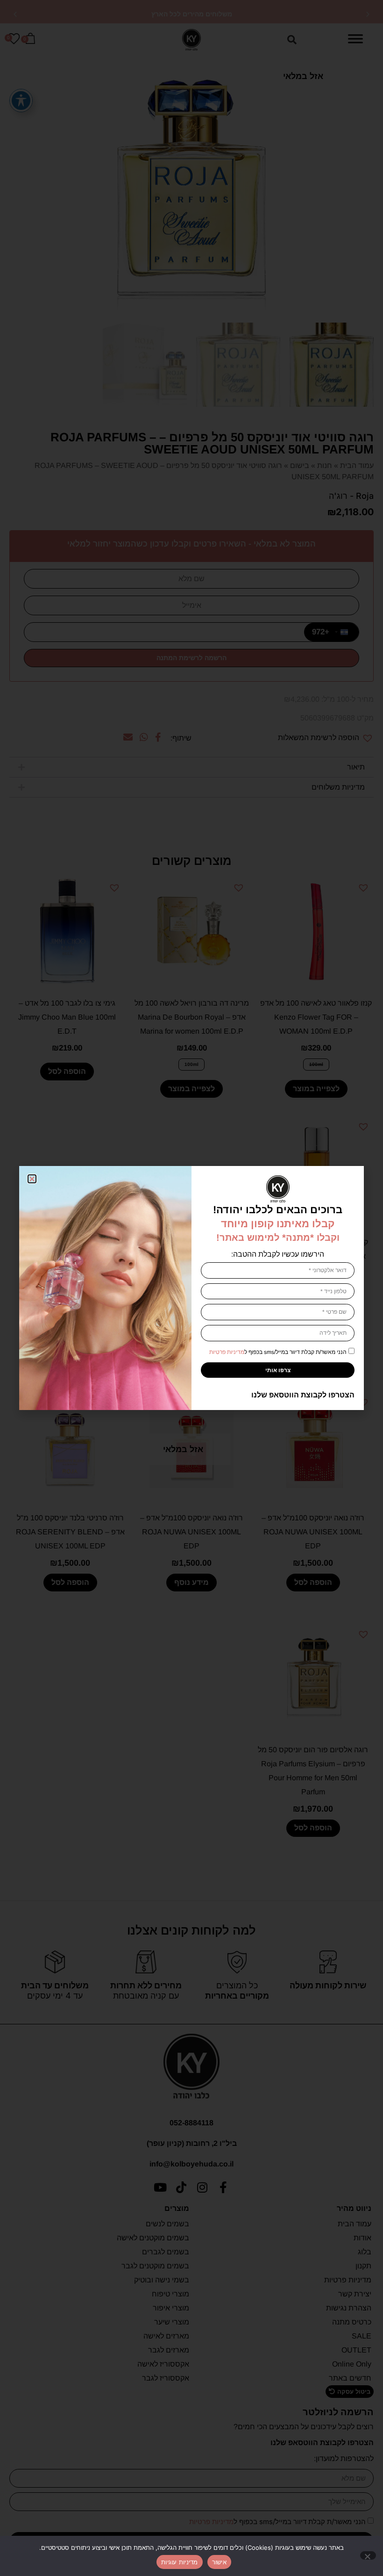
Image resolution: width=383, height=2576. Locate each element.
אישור (219, 2562)
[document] (191, 1288)
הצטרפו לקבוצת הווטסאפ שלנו (303, 1395)
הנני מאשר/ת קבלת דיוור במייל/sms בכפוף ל (278, 1352)
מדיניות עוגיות (180, 2562)
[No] (368, 2555)
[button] (32, 1179)
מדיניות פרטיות (227, 1352)
